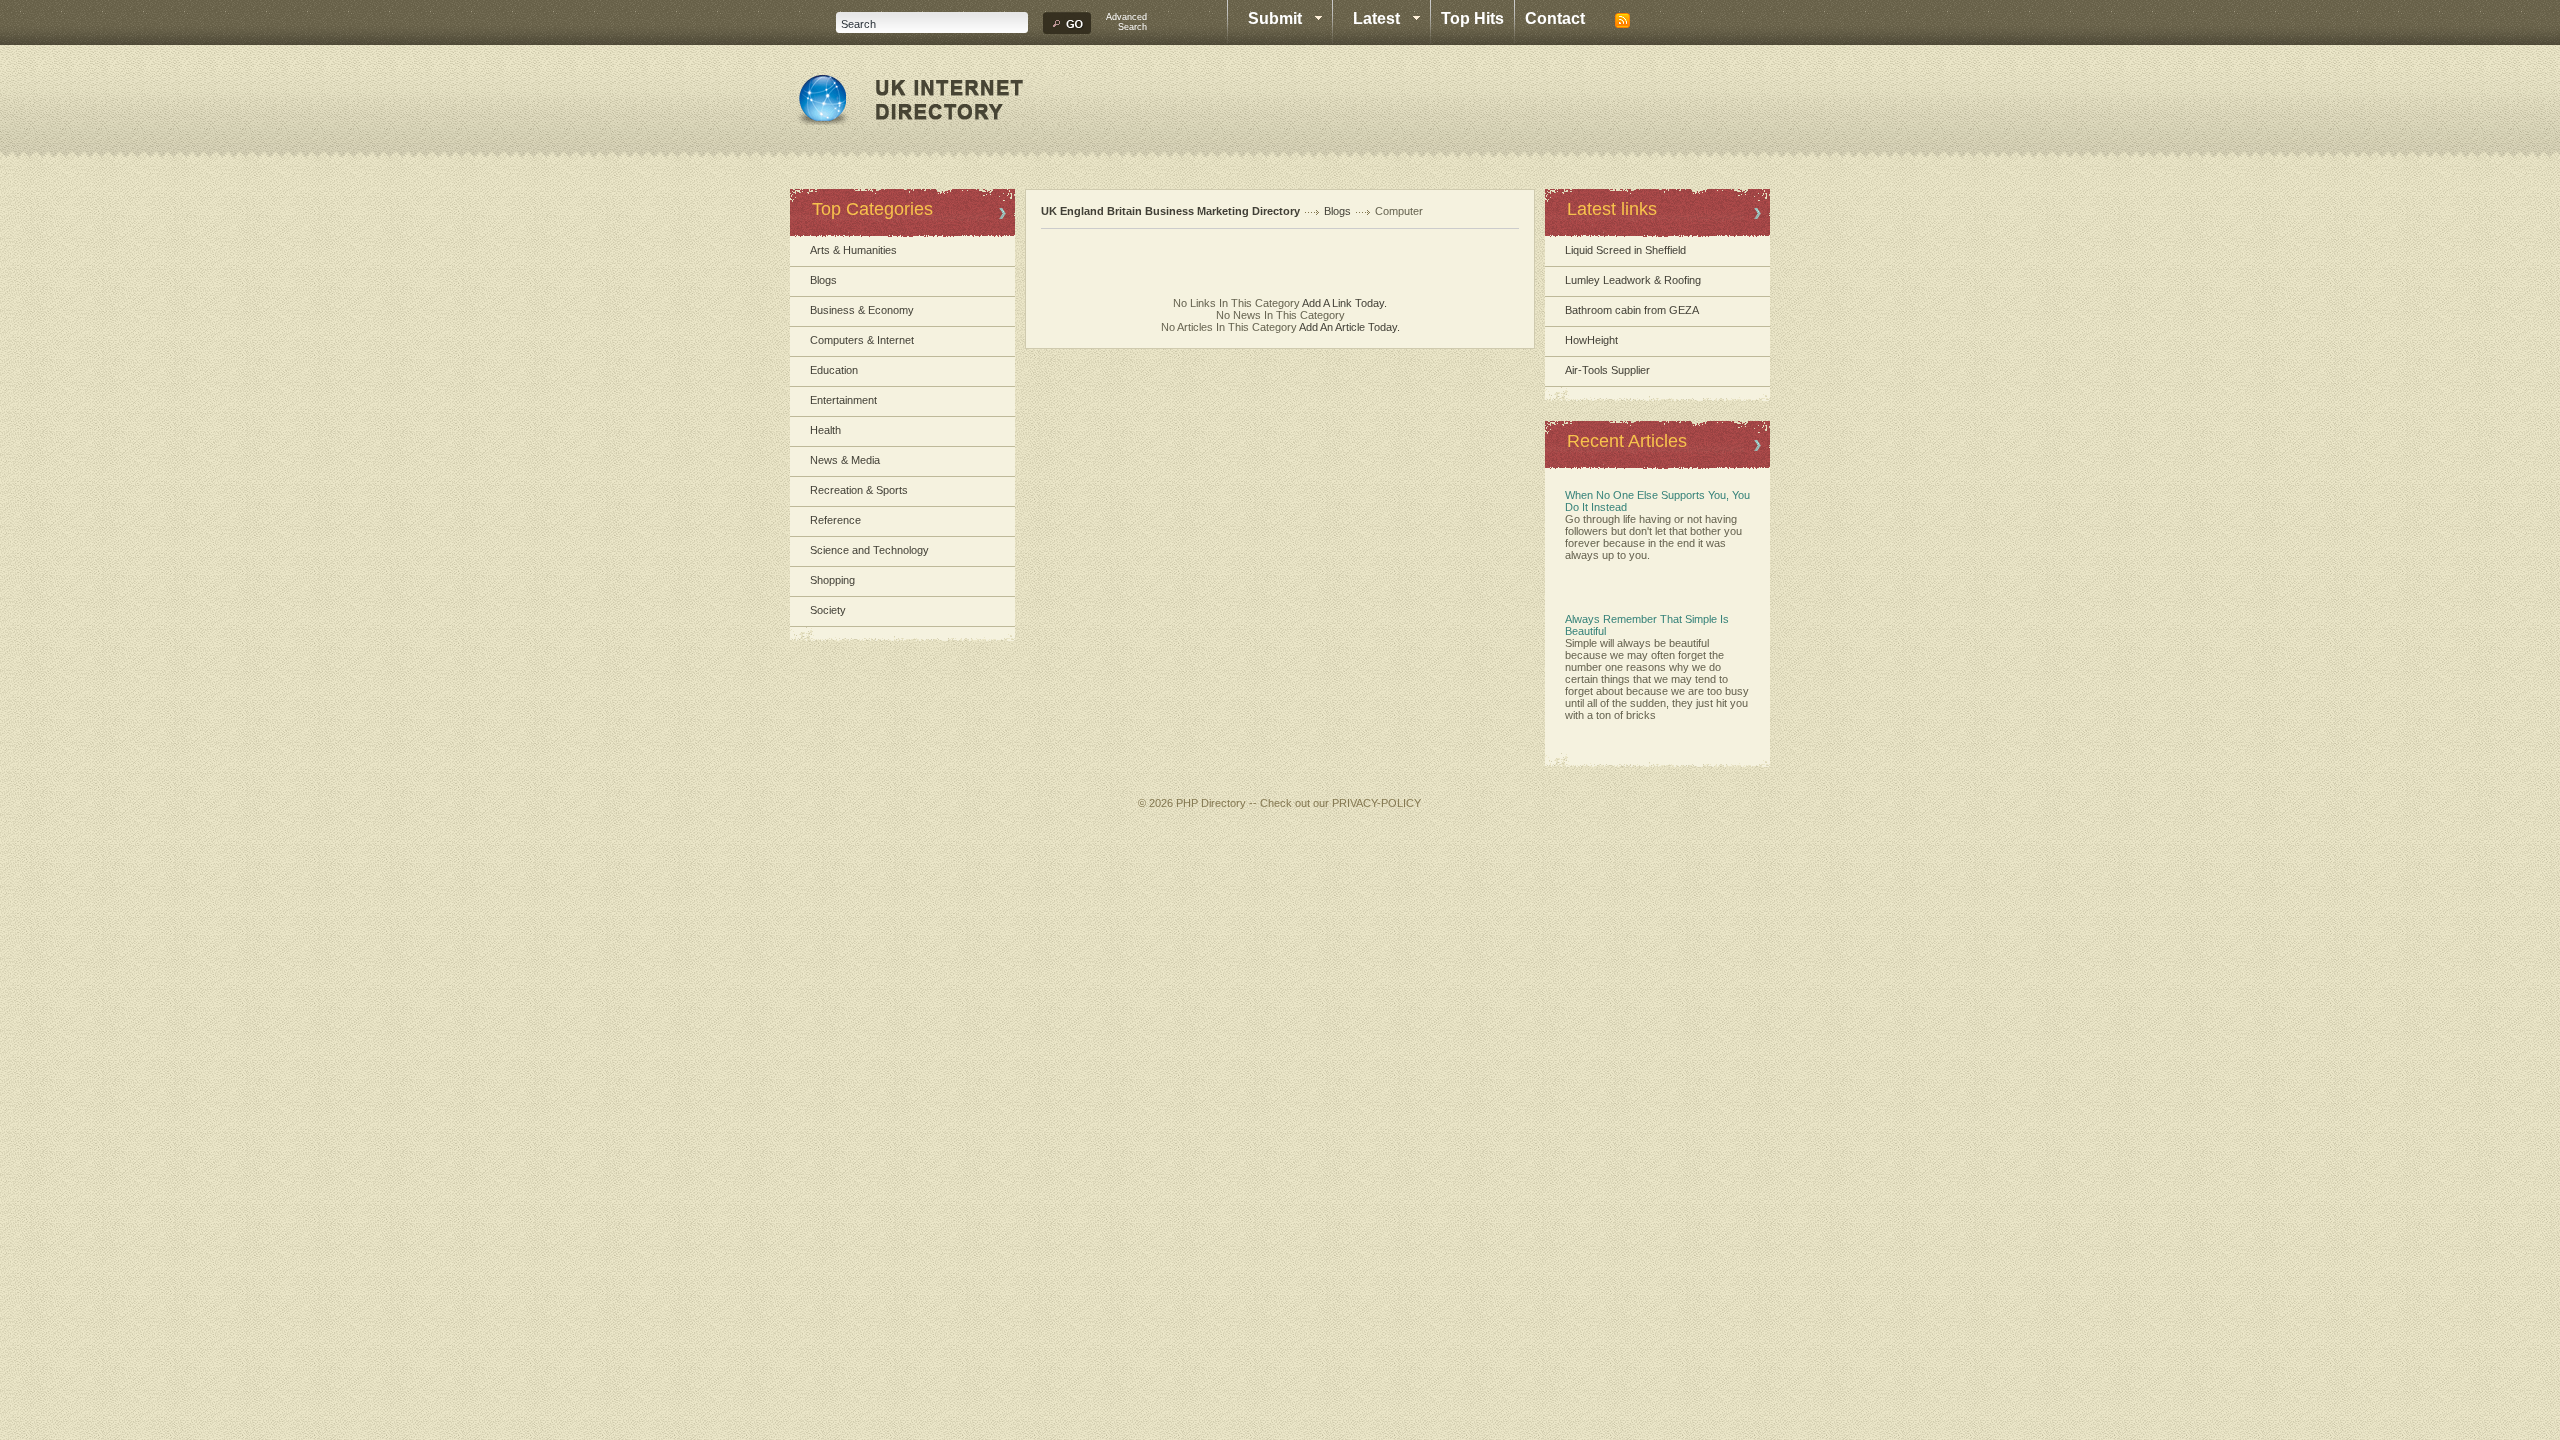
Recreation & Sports (859, 490)
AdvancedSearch (1126, 22)
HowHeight (1591, 340)
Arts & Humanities (853, 250)
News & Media (845, 460)
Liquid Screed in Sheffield (1625, 250)
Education (834, 370)
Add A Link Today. (1343, 303)
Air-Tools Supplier (1607, 370)
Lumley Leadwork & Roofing (1633, 280)
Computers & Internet (862, 340)
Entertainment (843, 400)
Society (828, 610)
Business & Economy (862, 310)
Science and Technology (869, 550)
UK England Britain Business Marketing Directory (1170, 211)
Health (825, 430)
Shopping (832, 580)
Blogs (823, 280)
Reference (835, 520)
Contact (1555, 18)
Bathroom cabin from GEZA (1632, 310)
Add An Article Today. (1349, 327)
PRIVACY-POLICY (1376, 803)
